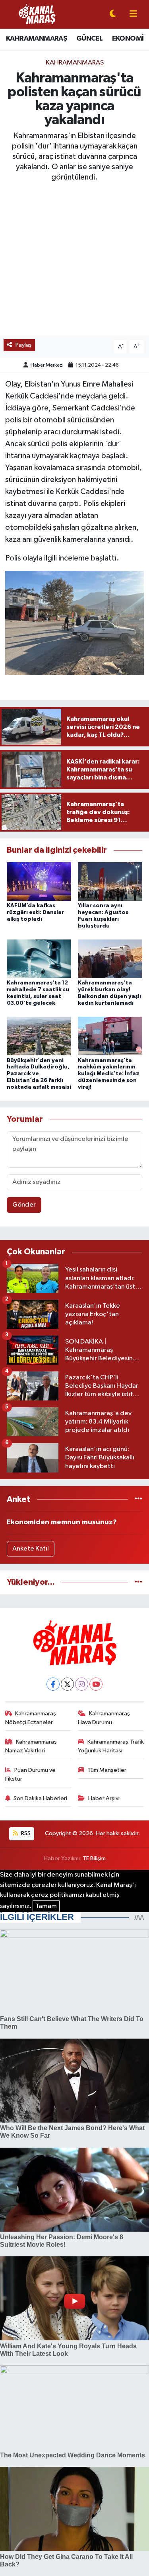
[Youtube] (96, 1684)
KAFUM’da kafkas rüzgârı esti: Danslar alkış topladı (35, 912)
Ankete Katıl (31, 1549)
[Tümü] (138, 1499)
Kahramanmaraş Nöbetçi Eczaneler (31, 1718)
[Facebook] (53, 1684)
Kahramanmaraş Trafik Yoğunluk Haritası (111, 1746)
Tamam (46, 1906)
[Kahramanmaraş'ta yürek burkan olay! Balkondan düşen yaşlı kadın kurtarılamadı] (110, 959)
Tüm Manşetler (107, 1770)
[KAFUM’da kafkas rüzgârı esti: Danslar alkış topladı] (39, 881)
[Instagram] (82, 1684)
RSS (25, 1833)
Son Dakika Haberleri (40, 1798)
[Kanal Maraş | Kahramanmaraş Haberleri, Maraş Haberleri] (37, 14)
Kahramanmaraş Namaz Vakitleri (31, 1746)
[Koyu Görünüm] (113, 15)
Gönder (24, 1205)
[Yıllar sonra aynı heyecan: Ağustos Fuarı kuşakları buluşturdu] (110, 881)
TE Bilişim (94, 1858)
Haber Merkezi (47, 365)
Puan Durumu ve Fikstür (31, 1774)
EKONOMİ (128, 39)
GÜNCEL (89, 39)
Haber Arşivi (104, 1798)
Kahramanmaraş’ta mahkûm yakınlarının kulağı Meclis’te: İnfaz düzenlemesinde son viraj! (109, 1074)
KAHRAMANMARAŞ (36, 39)
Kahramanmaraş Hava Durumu (104, 1718)
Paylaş (24, 345)
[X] (67, 1684)
